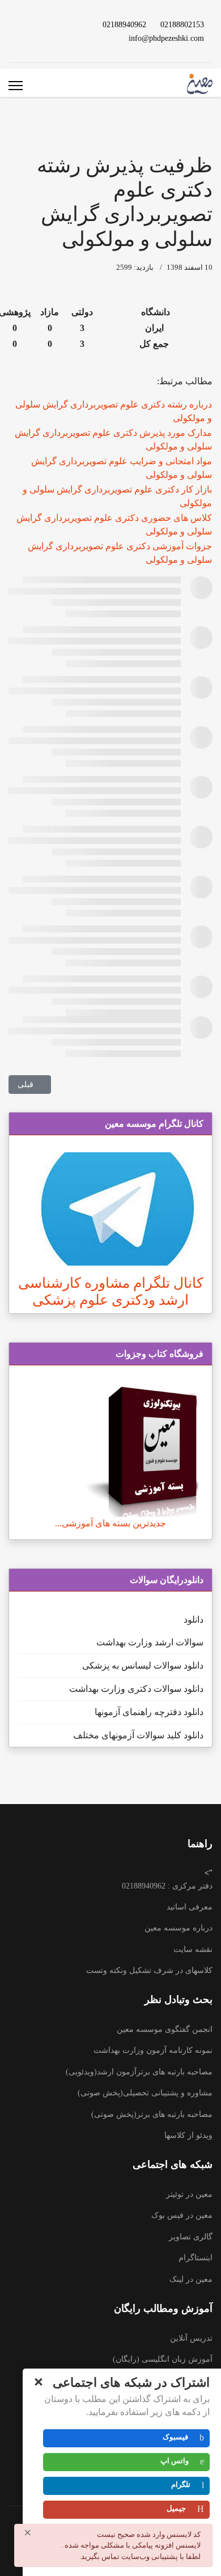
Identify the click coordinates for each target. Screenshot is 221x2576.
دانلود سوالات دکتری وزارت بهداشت (136, 1689)
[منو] (16, 86)
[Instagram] (25, 24)
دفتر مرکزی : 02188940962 (167, 1886)
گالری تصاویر (191, 2237)
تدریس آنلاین (191, 2338)
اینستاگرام (195, 2258)
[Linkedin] (44, 24)
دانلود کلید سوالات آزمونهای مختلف (138, 1735)
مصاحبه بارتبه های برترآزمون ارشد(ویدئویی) (139, 2072)
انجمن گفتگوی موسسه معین (165, 2029)
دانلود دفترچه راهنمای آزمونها (149, 1712)
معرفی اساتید (190, 1907)
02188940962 (124, 24)
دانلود (194, 1620)
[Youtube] (62, 24)
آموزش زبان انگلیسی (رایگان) (163, 2359)
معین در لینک (191, 2279)
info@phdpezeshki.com (166, 38)
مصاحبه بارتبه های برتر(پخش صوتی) (152, 2114)
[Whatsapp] (62, 38)
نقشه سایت (193, 1949)
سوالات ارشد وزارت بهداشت (150, 1642)
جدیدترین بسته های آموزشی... (110, 1523)
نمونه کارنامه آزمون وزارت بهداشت (153, 2050)
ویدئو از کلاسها (188, 2135)
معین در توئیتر (189, 2194)
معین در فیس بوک (182, 2215)
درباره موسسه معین (178, 1928)
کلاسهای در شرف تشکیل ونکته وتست (149, 1970)
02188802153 (182, 24)
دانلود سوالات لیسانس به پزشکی (143, 1665)
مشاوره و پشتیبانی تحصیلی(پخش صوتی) (145, 2093)
